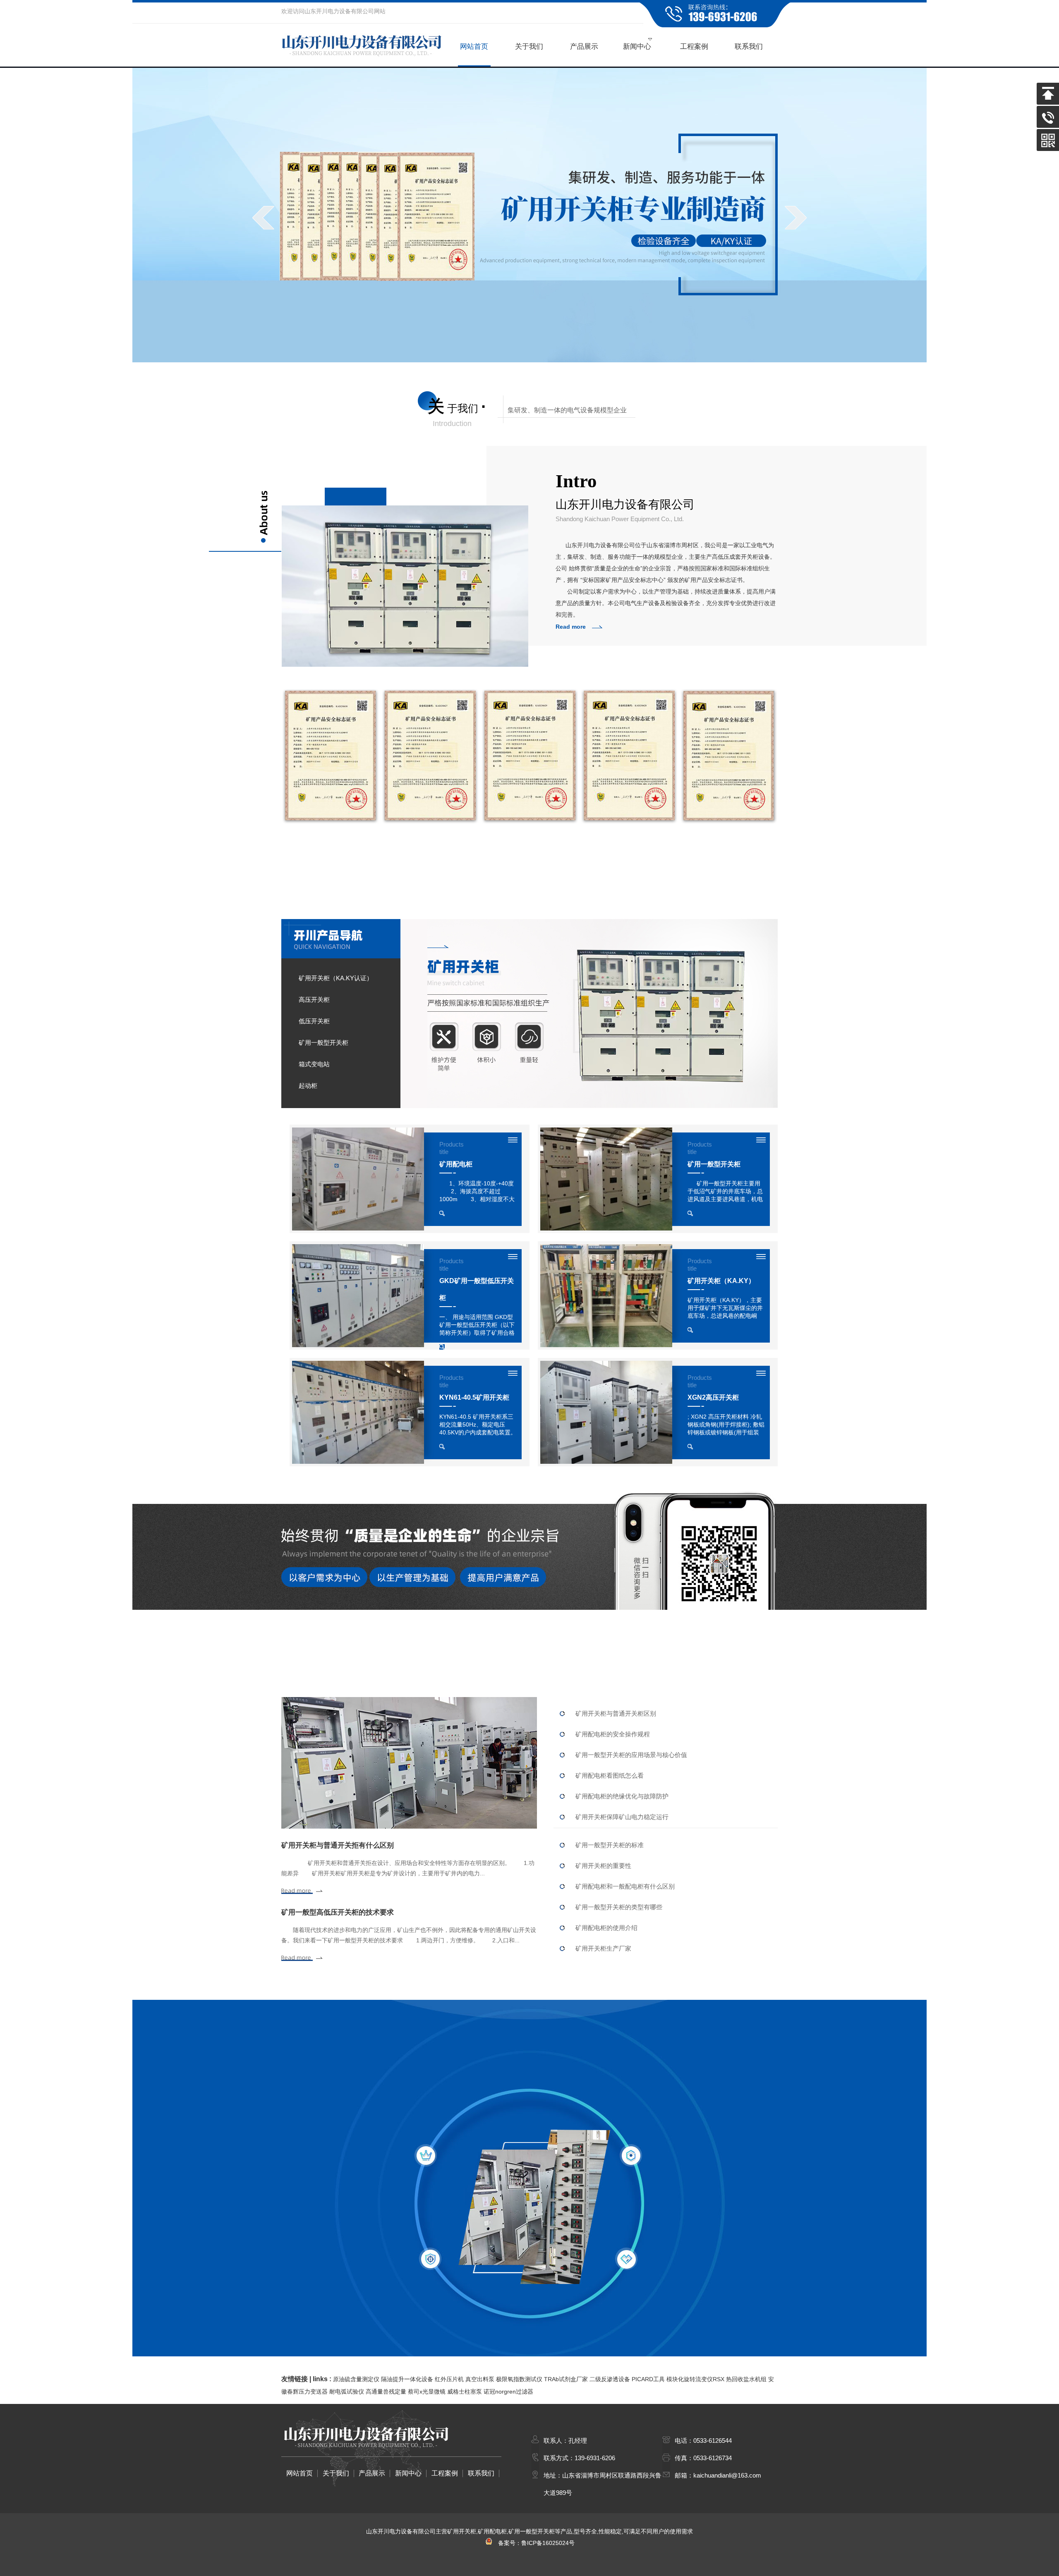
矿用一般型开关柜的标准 (610, 1845)
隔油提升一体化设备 (407, 2379)
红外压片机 (449, 2379)
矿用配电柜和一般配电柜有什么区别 (625, 1886)
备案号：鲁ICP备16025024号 (534, 2543)
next (796, 218)
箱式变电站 (314, 1064)
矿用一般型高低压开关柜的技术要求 (338, 1912)
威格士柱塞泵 (465, 2392)
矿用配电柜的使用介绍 (606, 1928)
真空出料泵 (480, 2379)
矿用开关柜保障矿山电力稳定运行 (622, 1817)
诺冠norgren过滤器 (508, 2392)
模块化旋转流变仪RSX (695, 2379)
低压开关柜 (314, 1021)
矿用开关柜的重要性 (603, 1866)
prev (263, 218)
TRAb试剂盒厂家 (566, 2379)
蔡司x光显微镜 (427, 2392)
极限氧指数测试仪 (519, 2379)
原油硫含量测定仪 (356, 2379)
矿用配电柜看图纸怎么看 (610, 1775)
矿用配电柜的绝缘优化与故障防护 (622, 1796)
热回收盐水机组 (746, 2379)
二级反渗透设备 (610, 2379)
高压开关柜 (314, 1000)
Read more (571, 627)
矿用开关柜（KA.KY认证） (336, 978)
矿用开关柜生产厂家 (603, 1948)
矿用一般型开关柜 (323, 1043)
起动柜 (308, 1086)
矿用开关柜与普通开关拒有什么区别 (338, 1845)
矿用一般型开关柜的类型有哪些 (619, 1907)
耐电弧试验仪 (347, 2392)
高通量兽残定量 (386, 2392)
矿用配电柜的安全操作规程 (613, 1734)
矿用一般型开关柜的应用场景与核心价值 (631, 1755)
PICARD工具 (648, 2379)
